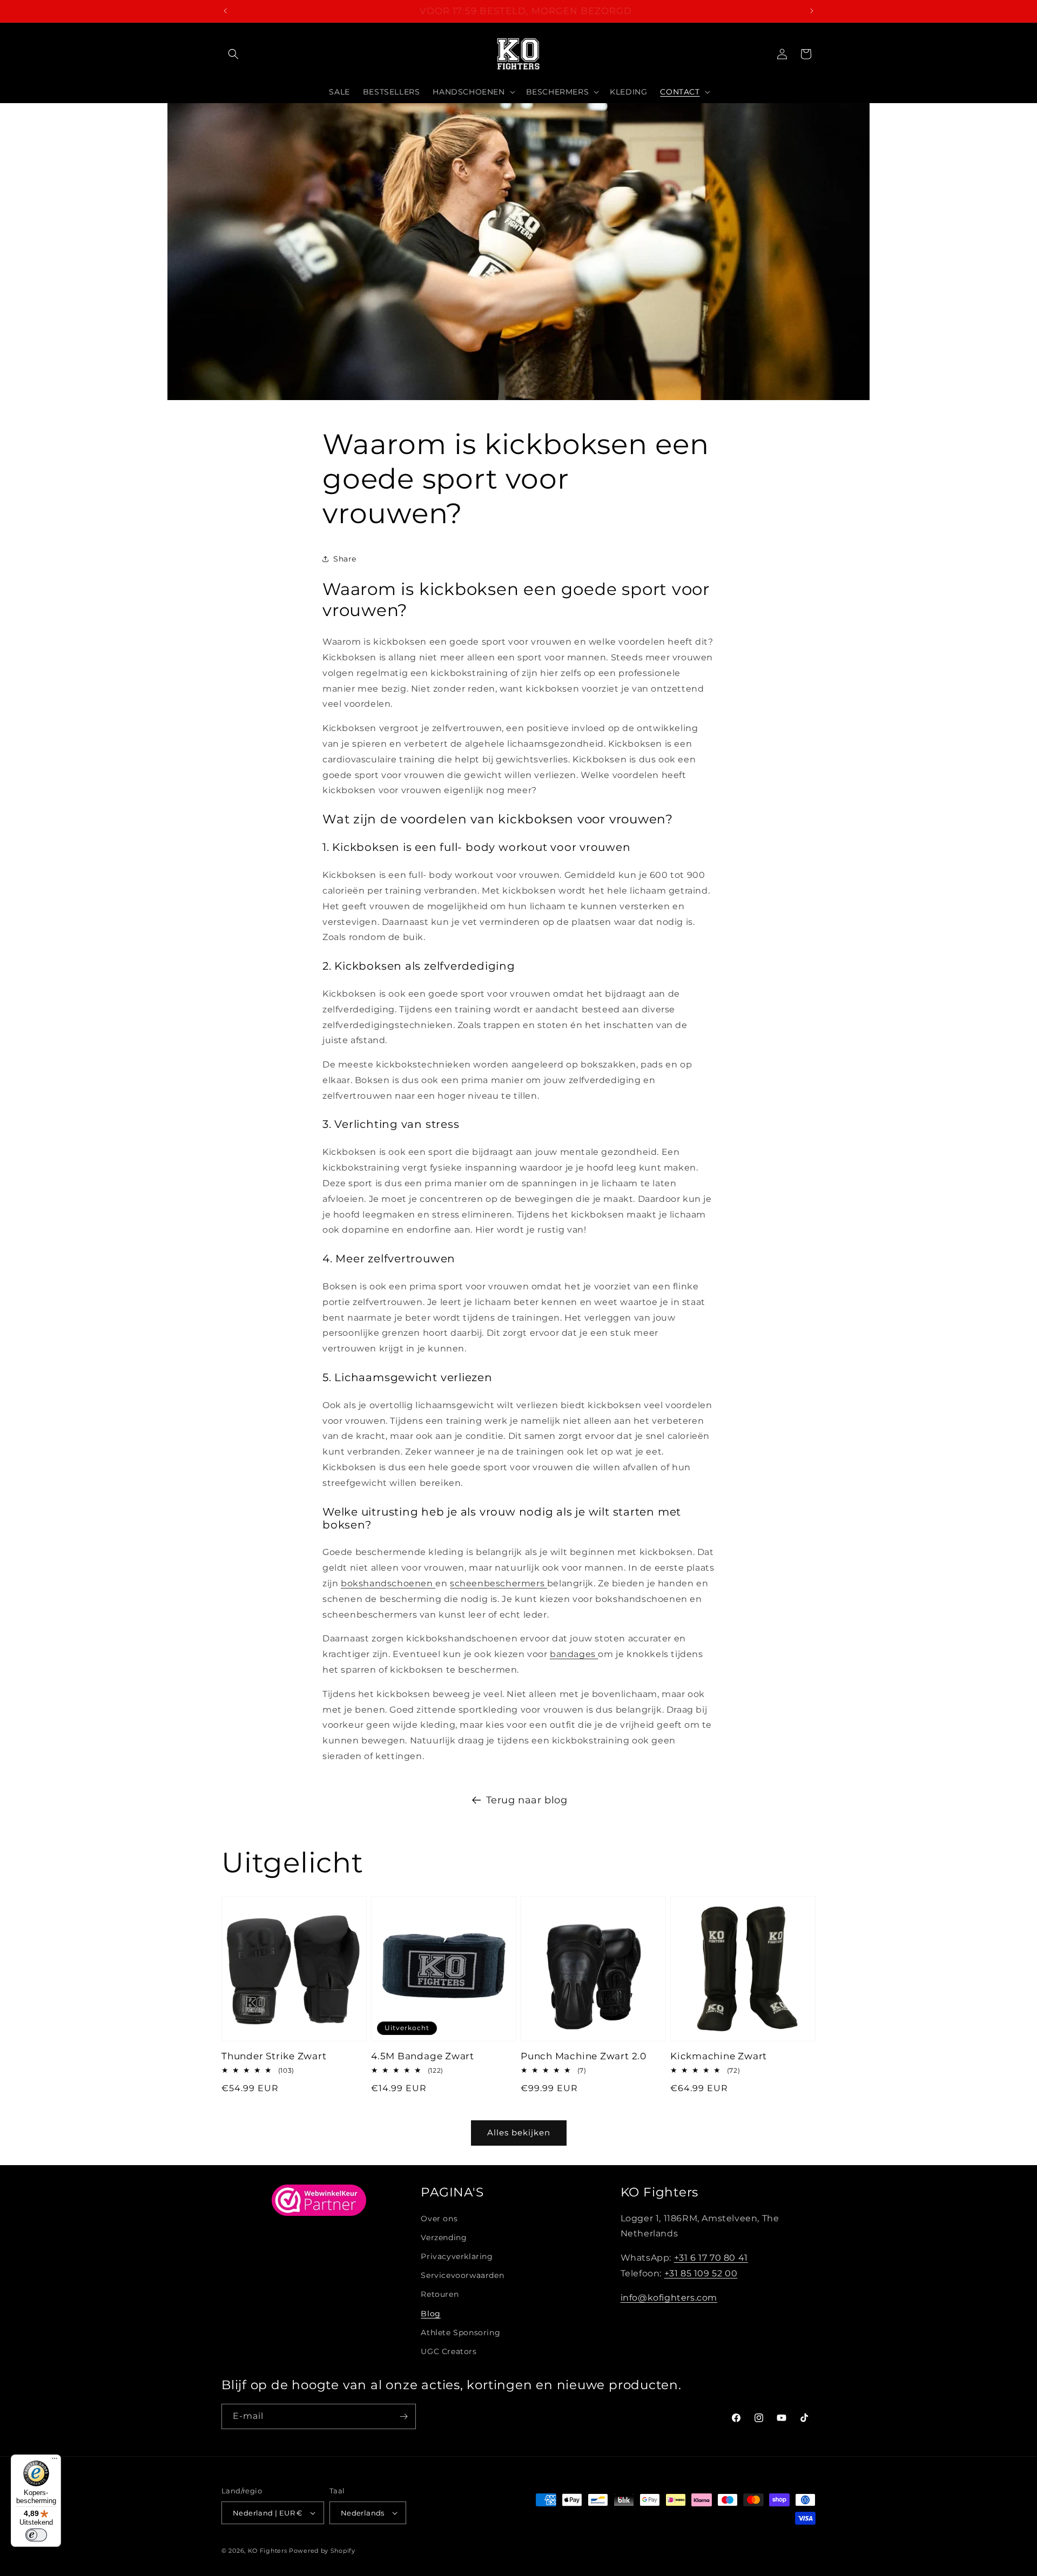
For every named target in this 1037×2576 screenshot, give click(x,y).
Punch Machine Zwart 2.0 (584, 2056)
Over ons (439, 2219)
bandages (574, 1654)
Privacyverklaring (457, 2256)
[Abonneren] (403, 2416)
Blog (430, 2314)
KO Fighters (268, 2551)
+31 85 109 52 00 (701, 2273)
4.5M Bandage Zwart (423, 2056)
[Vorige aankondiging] (225, 11)
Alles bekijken (519, 2132)
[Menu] (55, 2461)
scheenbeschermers (499, 1583)
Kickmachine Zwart (719, 2056)
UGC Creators (449, 2351)
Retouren (440, 2294)
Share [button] (345, 559)
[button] (233, 54)
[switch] (36, 2535)
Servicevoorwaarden (462, 2275)
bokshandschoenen (388, 1583)
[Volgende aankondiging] (812, 11)
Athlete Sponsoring (460, 2332)
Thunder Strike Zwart (274, 2056)
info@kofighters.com (669, 2298)
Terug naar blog (527, 1800)
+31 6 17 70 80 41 (711, 2258)
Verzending (444, 2237)
